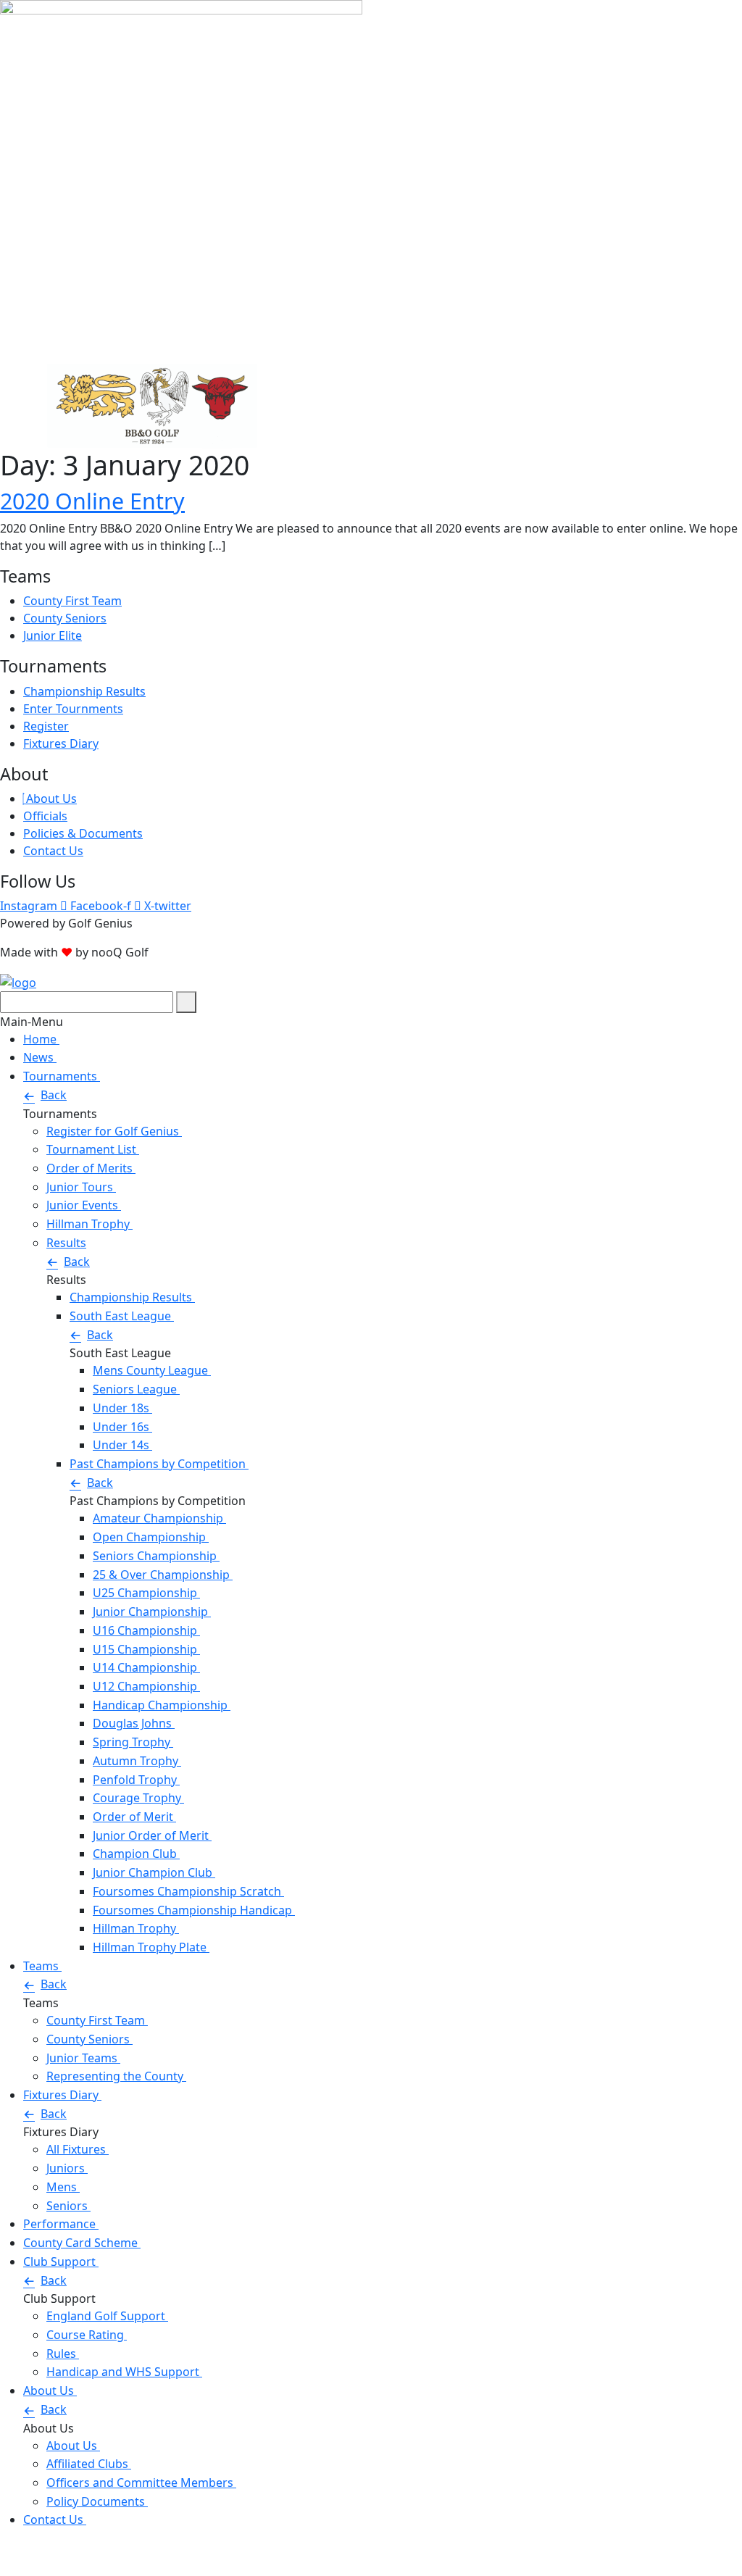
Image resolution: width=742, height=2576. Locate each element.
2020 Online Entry (92, 501)
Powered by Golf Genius (66, 2567)
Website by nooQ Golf (60, 2550)
